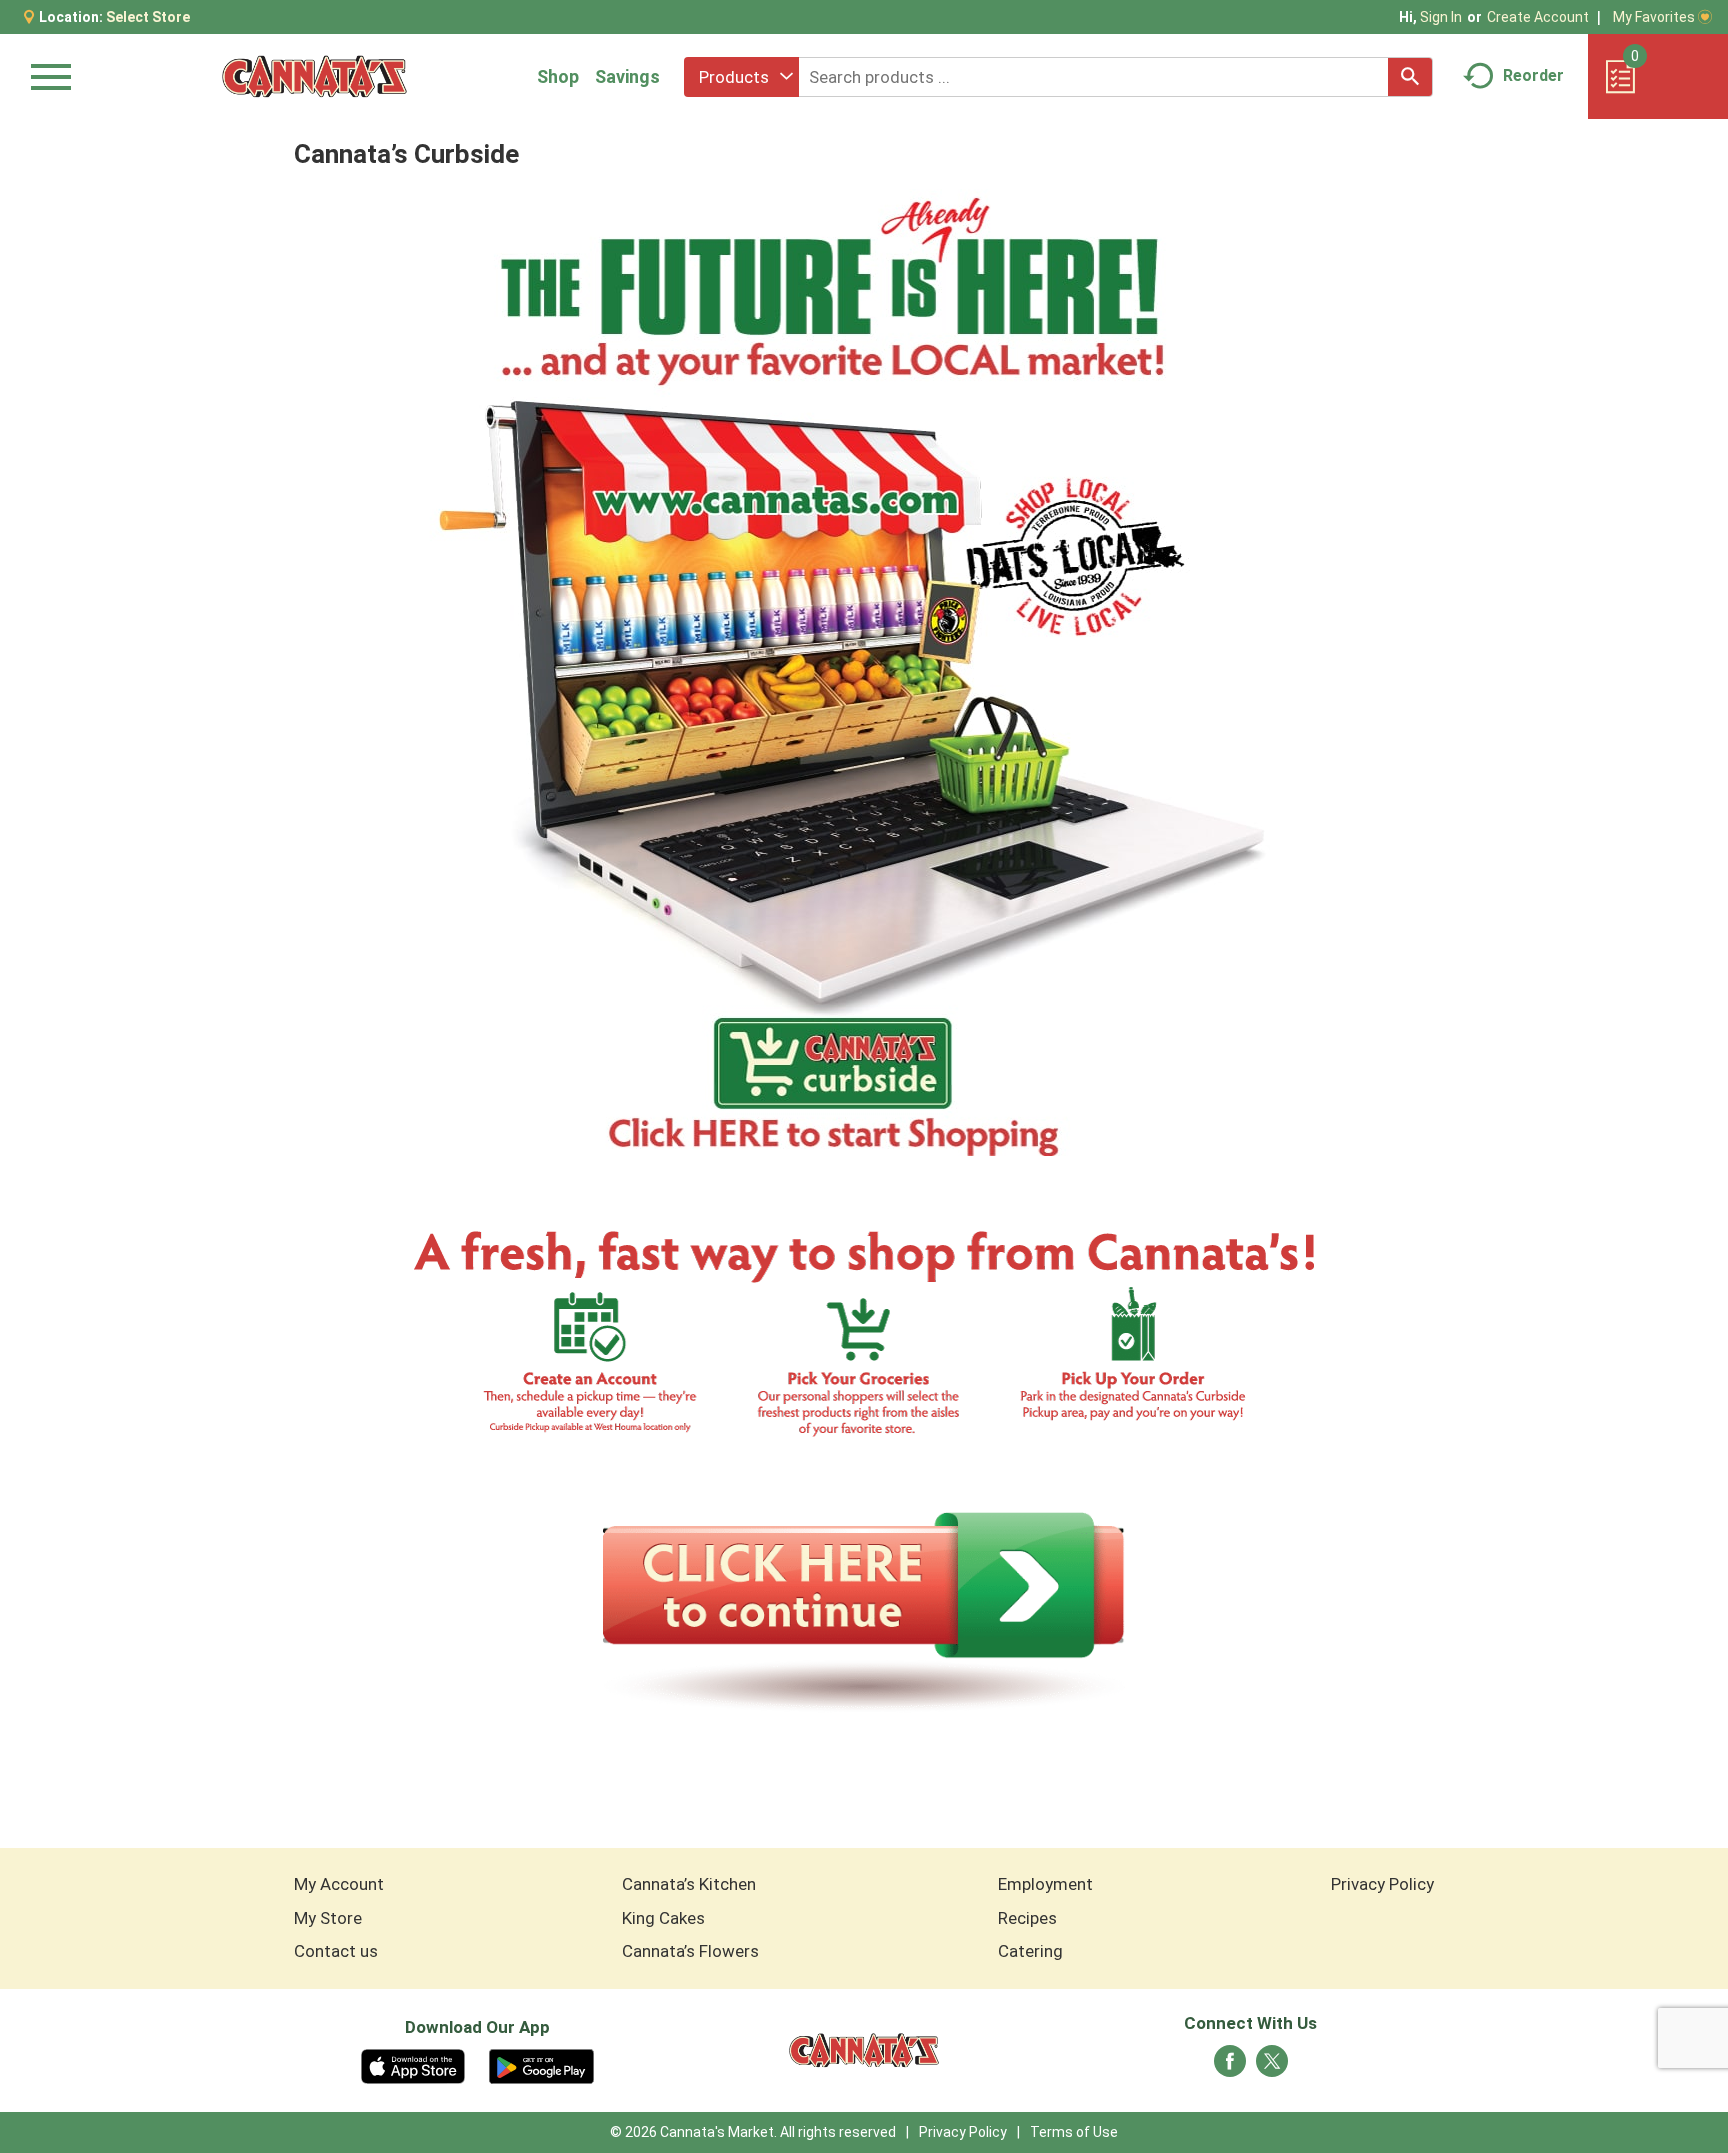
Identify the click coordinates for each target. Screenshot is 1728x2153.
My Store (328, 1918)
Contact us (336, 1951)
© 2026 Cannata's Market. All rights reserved (753, 2132)
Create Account (1538, 17)
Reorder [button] (1533, 75)
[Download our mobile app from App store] (413, 2065)
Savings (627, 76)
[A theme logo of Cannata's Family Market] (314, 76)
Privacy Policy (1382, 1884)
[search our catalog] (1410, 77)
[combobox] (741, 77)
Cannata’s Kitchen (689, 1884)
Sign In (1441, 17)
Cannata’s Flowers (690, 1951)
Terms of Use (1074, 2132)
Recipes (1027, 1918)
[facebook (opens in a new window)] (1230, 2067)
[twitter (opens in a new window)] (1272, 2067)
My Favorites (1654, 17)
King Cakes (663, 1918)
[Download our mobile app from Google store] (541, 2065)
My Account (339, 1884)
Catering (1030, 1951)
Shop (558, 76)
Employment (1045, 1884)
